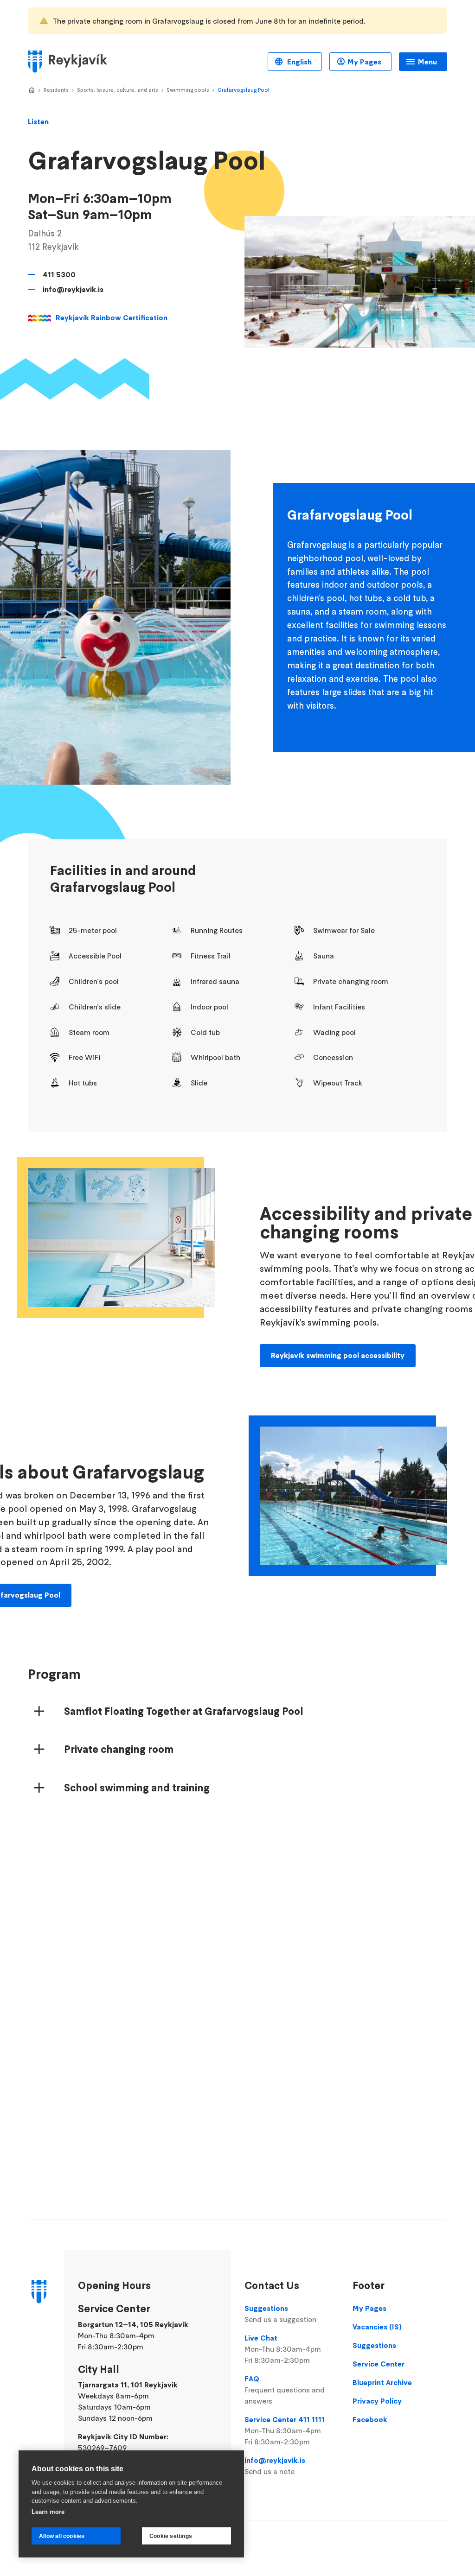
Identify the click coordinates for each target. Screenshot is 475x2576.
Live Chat (283, 2349)
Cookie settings (171, 2536)
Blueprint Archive (382, 2382)
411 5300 (59, 274)
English (298, 62)
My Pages (364, 62)
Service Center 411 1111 (285, 2430)
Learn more (48, 2512)
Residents (56, 90)
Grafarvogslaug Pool (244, 90)
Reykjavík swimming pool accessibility (338, 1355)
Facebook (370, 2419)
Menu (427, 62)
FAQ (285, 2390)
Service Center (379, 2364)
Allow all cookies (62, 2536)
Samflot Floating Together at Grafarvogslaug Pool (184, 1711)
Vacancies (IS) (377, 2327)
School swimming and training (137, 1788)
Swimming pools (188, 90)
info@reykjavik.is (73, 289)
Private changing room (119, 1749)
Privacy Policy (377, 2401)
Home (32, 90)
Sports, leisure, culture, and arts (118, 90)
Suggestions (280, 2314)
